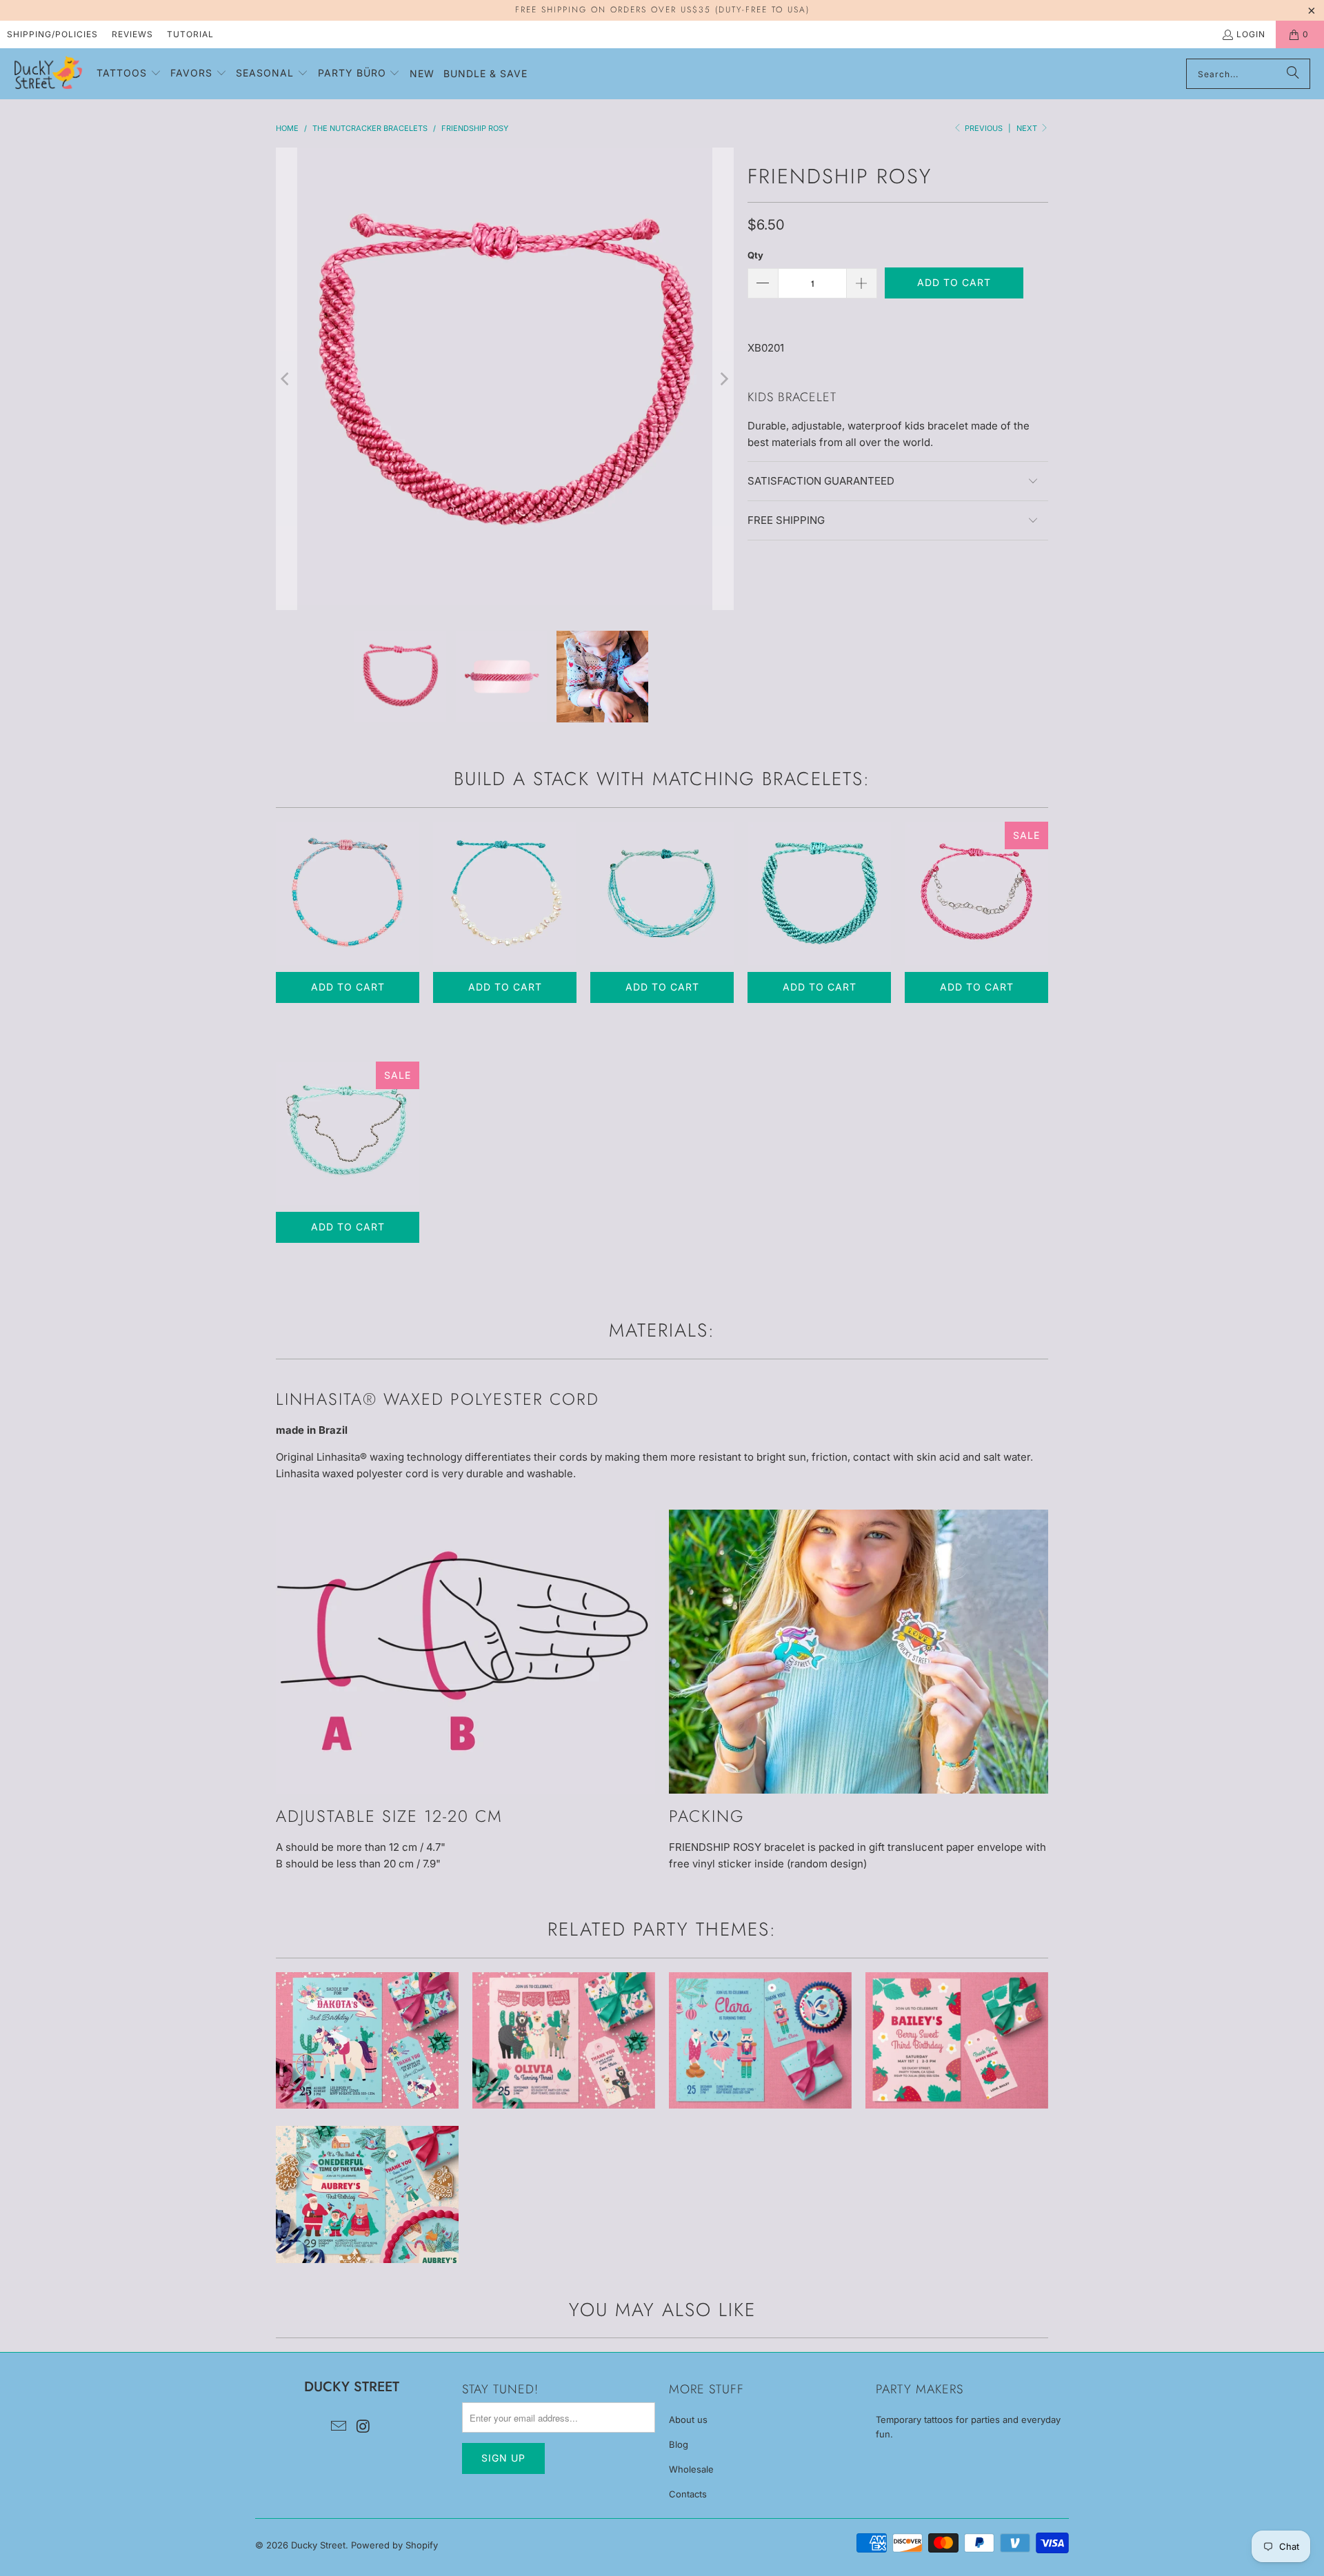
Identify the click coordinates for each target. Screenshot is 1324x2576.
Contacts (688, 2494)
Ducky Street (318, 2545)
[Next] (723, 379)
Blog (679, 2444)
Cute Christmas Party (367, 2194)
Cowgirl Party (367, 2041)
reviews (132, 34)
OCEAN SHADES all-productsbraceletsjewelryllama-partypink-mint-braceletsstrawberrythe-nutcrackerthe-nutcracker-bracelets (662, 893)
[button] (129, 74)
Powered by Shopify (394, 2545)
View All (368, 2081)
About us (688, 2420)
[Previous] (286, 379)
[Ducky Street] (48, 74)
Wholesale (691, 2469)
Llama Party (564, 2041)
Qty (755, 255)
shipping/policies (52, 34)
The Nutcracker (760, 2041)
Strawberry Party (957, 2041)
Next (1028, 128)
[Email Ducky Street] (339, 2427)
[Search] (1293, 74)
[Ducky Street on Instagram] (363, 2427)
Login (1251, 34)
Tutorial (190, 34)
